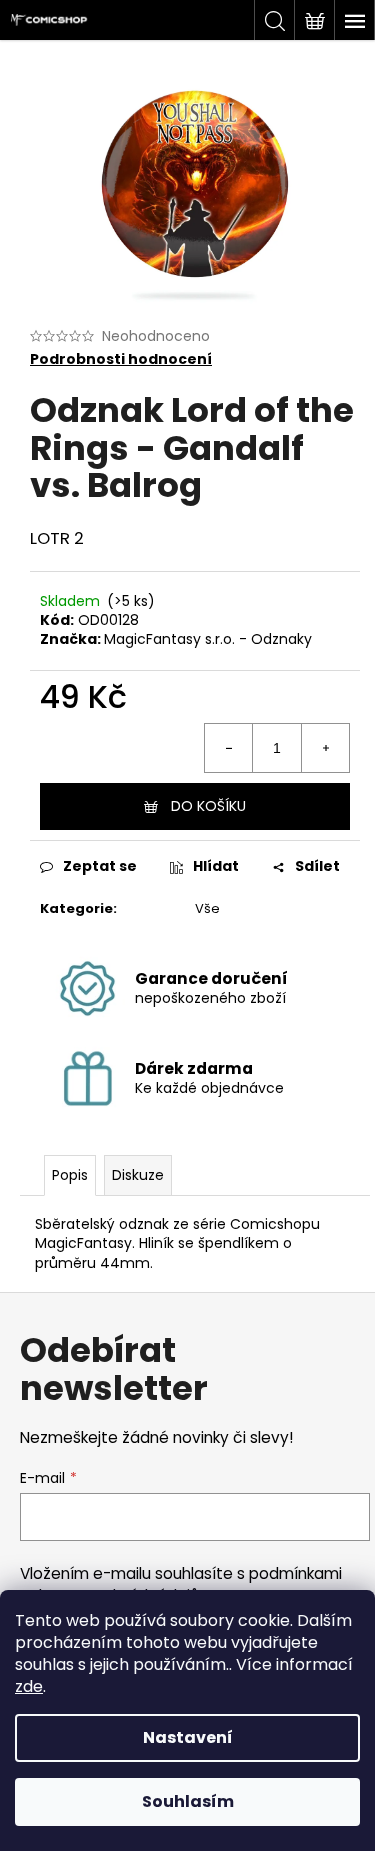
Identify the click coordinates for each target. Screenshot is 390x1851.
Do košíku (208, 806)
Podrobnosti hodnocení (121, 359)
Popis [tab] (70, 1175)
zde (29, 1686)
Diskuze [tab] (138, 1175)
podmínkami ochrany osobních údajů (181, 1584)
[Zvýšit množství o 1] (325, 748)
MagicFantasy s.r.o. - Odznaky (208, 639)
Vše (207, 908)
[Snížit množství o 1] (229, 748)
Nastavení (188, 1737)
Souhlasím (188, 1801)
